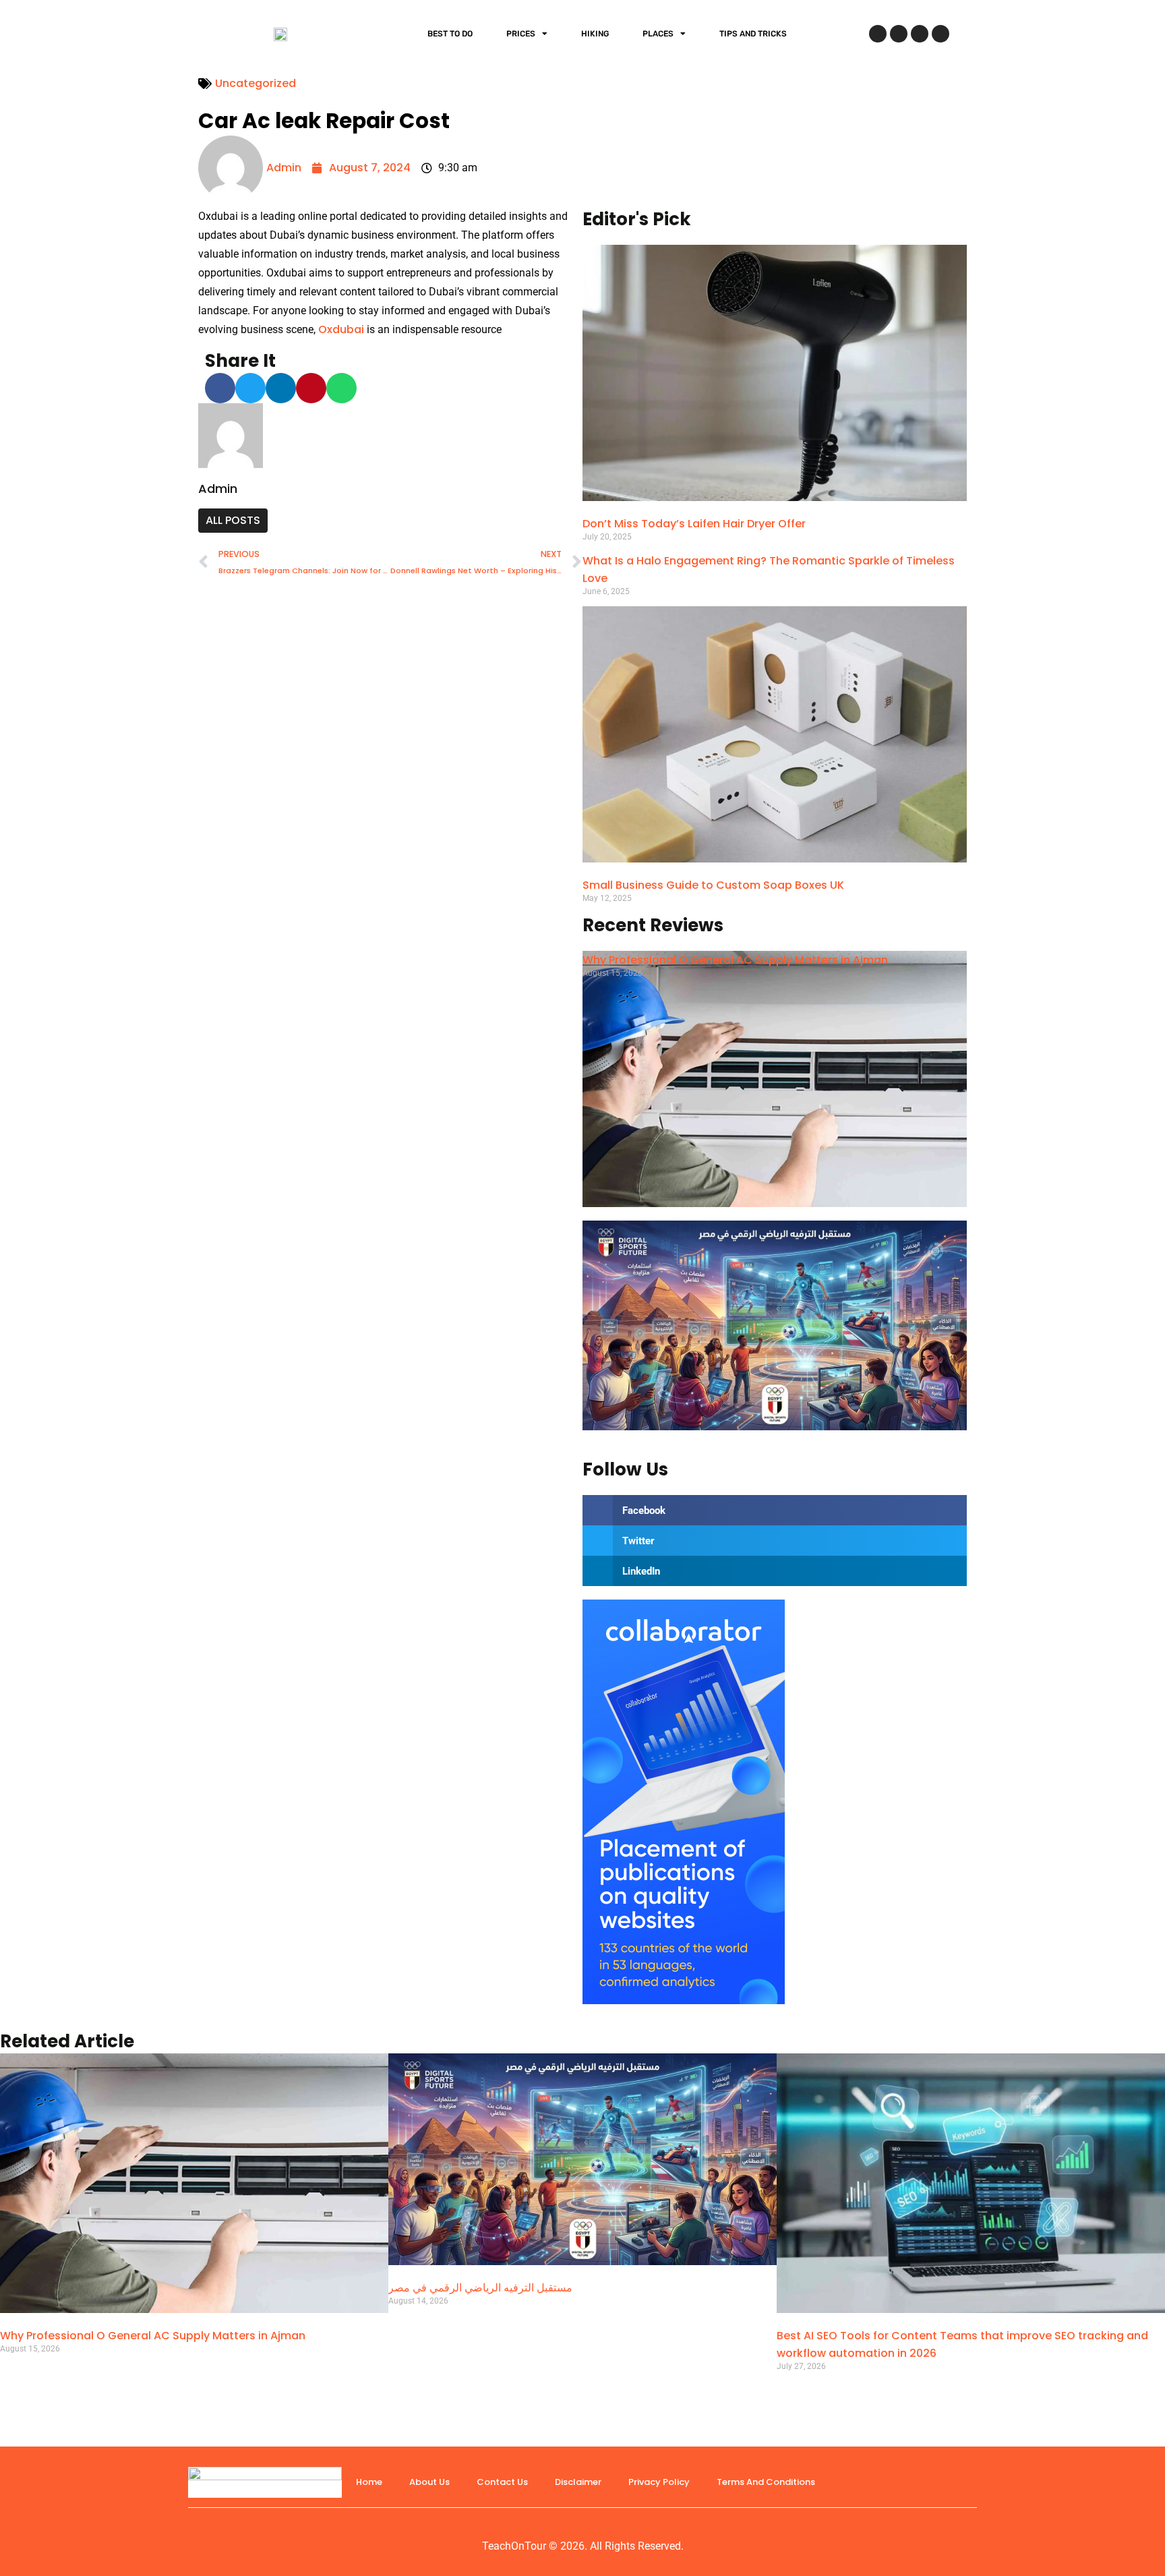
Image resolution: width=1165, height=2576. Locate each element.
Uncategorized (256, 83)
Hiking (595, 34)
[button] (220, 388)
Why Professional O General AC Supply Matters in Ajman (735, 960)
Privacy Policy (659, 2482)
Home (369, 2482)
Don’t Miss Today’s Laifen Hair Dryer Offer (694, 524)
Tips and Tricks (753, 34)
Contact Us (502, 2482)
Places (658, 34)
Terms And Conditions (766, 2482)
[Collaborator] (684, 2000)
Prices (521, 34)
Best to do (450, 34)
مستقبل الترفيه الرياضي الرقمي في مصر (480, 2288)
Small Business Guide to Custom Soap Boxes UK (713, 885)
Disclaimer (578, 2482)
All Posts (233, 520)
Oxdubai (341, 329)
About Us (429, 2482)
